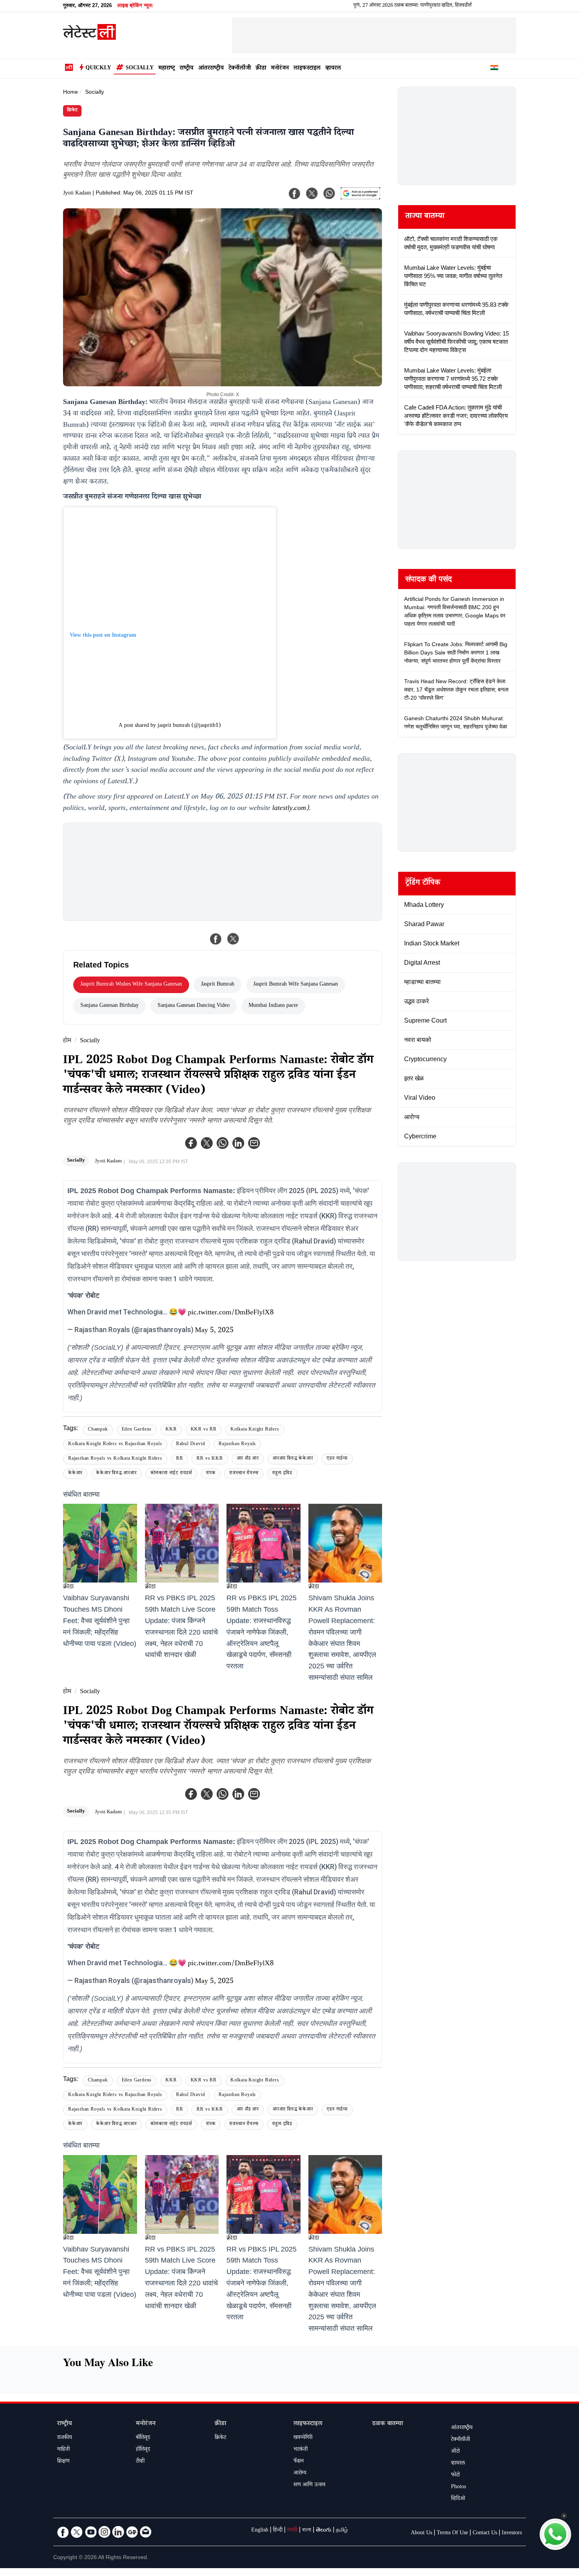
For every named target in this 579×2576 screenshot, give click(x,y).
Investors (512, 2533)
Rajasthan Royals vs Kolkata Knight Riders (115, 1459)
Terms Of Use (452, 2533)
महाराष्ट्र (167, 69)
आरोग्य (300, 2474)
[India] (494, 69)
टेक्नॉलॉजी (240, 69)
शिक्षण (63, 2462)
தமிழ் (342, 2531)
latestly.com (289, 809)
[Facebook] (191, 1143)
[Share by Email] (254, 1143)
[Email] (146, 2532)
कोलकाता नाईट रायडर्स (171, 1474)
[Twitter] (207, 1143)
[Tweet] (233, 939)
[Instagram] (104, 2532)
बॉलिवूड (143, 2438)
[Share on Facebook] (216, 939)
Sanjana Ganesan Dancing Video (194, 1006)
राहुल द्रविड (282, 1474)
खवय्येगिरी (303, 2438)
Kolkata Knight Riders (255, 1430)
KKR (171, 1430)
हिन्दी (278, 2531)
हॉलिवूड (143, 2450)
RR (180, 1459)
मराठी (292, 2531)
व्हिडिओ (458, 2499)
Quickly (98, 69)
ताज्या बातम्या (425, 217)
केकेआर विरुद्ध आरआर (116, 1474)
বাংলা (307, 2531)
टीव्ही (140, 2462)
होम (67, 1041)
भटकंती (301, 2450)
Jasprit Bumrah (218, 985)
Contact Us (485, 2533)
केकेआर (75, 1474)
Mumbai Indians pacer (273, 1006)
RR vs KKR (210, 1459)
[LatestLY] (89, 38)
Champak (98, 1430)
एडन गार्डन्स (337, 1459)
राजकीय (65, 2438)
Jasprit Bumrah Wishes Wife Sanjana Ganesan (131, 985)
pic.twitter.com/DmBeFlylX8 (231, 1313)
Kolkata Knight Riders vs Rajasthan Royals (115, 1445)
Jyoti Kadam (77, 194)
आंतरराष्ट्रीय (211, 69)
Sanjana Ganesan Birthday (109, 1006)
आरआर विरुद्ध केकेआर (293, 1459)
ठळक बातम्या (388, 2424)
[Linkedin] (238, 1143)
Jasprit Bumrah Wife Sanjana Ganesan (296, 985)
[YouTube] (91, 2532)
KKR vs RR (204, 1430)
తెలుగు (324, 2531)
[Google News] (132, 2532)
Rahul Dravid (191, 1445)
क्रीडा (261, 69)
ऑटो (455, 2452)
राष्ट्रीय (187, 69)
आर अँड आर (248, 1459)
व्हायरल (333, 69)
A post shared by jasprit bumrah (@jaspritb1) (170, 726)
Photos (458, 2487)
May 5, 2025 (214, 1331)
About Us (421, 2533)
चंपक (211, 1474)
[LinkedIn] (118, 2532)
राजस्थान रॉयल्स (244, 1474)
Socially (140, 69)
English (260, 2531)
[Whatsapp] (223, 1143)
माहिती (63, 2450)
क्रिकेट (72, 111)
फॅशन (299, 2462)
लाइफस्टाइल (307, 69)
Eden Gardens (137, 1430)
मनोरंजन (280, 69)
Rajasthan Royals (237, 1445)
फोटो (455, 2476)
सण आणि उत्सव (309, 2485)
